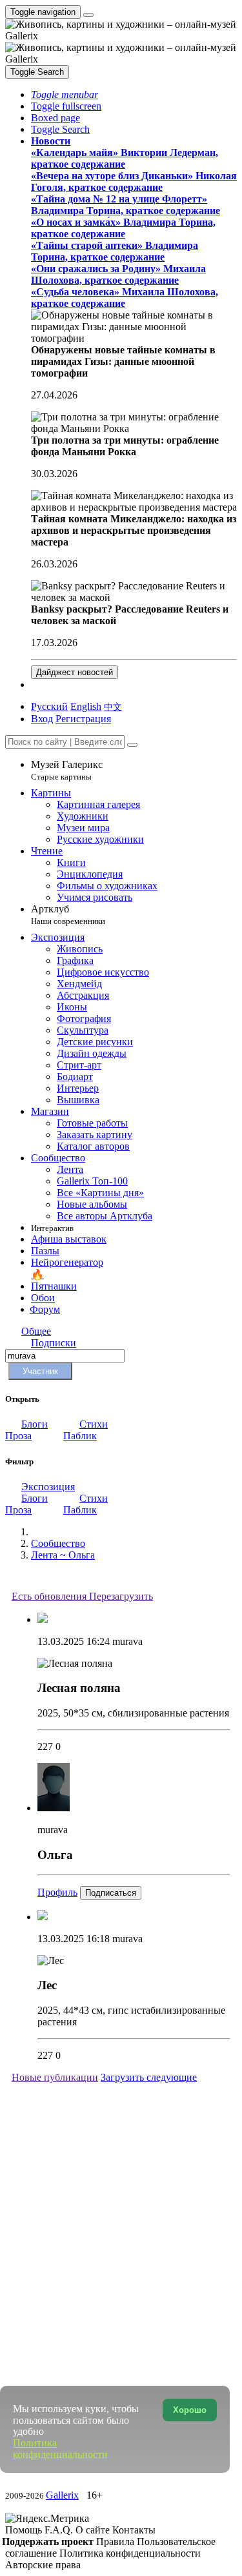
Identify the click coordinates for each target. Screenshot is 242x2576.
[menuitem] (113, 706)
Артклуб (68, 915)
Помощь (25, 2530)
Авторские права (43, 2565)
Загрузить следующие (149, 2077)
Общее (36, 1331)
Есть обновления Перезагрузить (82, 1596)
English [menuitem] (86, 706)
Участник (40, 1371)
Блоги (35, 1424)
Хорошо (190, 2410)
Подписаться (111, 1893)
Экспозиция (48, 1487)
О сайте (94, 2530)
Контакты (134, 2530)
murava (127, 1641)
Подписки (54, 1343)
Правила (116, 2542)
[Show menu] (88, 15)
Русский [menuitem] (49, 706)
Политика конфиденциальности (130, 2553)
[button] (65, 94)
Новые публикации (55, 2077)
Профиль (57, 1892)
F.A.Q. (60, 2530)
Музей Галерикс (67, 770)
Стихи (94, 1424)
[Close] (132, 745)
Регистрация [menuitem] (83, 719)
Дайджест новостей (75, 672)
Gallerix (62, 2495)
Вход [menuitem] (42, 719)
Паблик (80, 1436)
